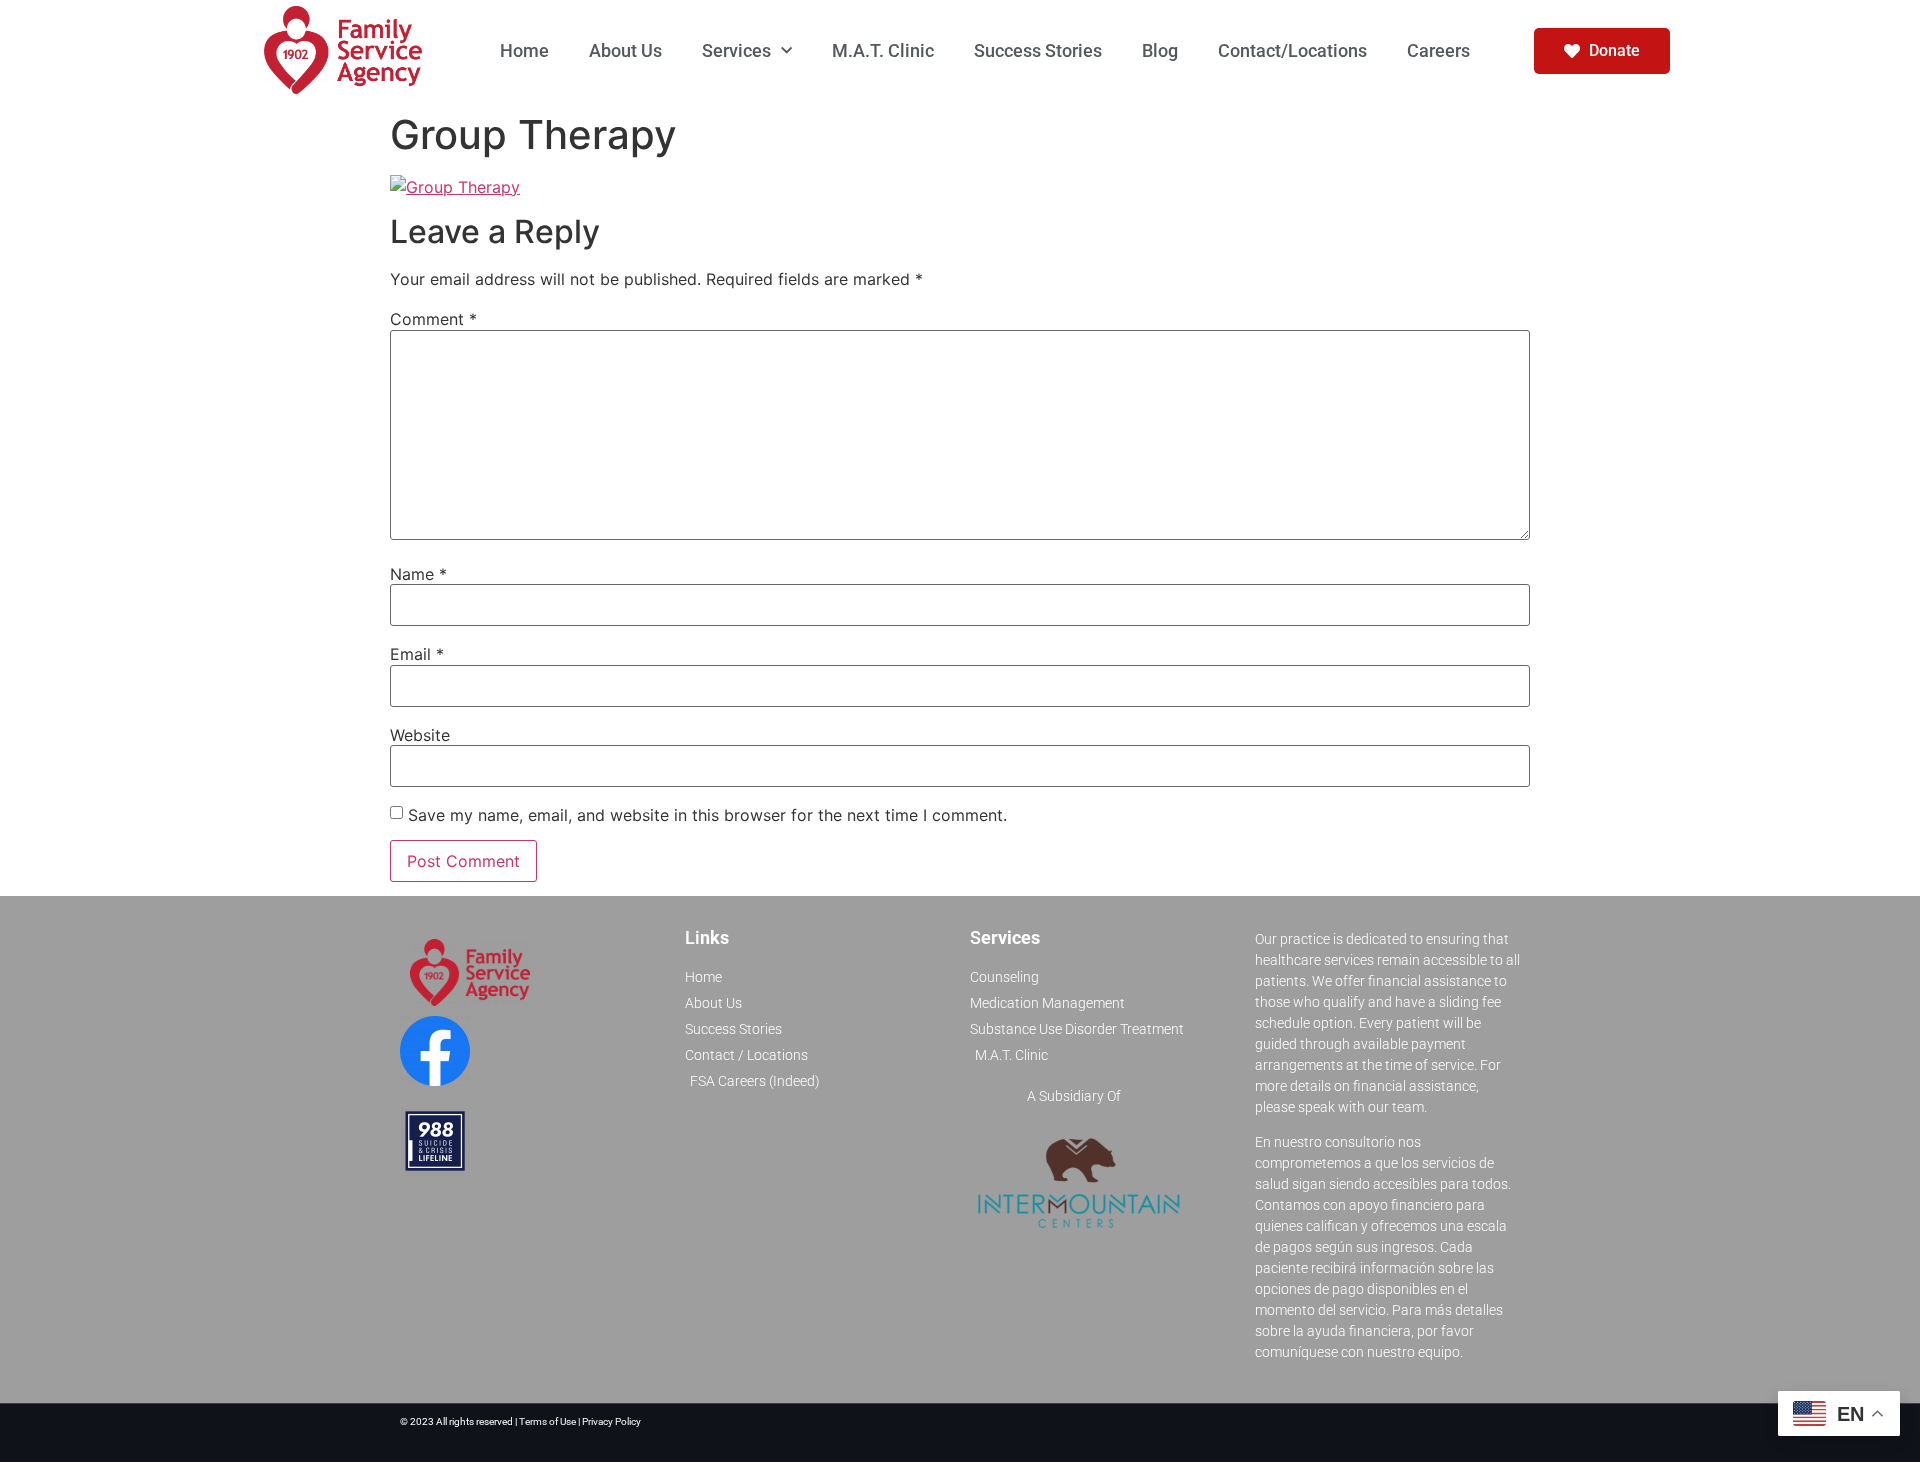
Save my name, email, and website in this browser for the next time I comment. (707, 815)
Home (524, 50)
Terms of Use (548, 1421)
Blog (1160, 50)
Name (418, 574)
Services (736, 50)
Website (420, 735)
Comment (433, 319)
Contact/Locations (1292, 50)
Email (417, 654)
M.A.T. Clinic (883, 50)
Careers (1438, 50)
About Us (625, 50)
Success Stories (1038, 50)
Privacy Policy (611, 1421)
